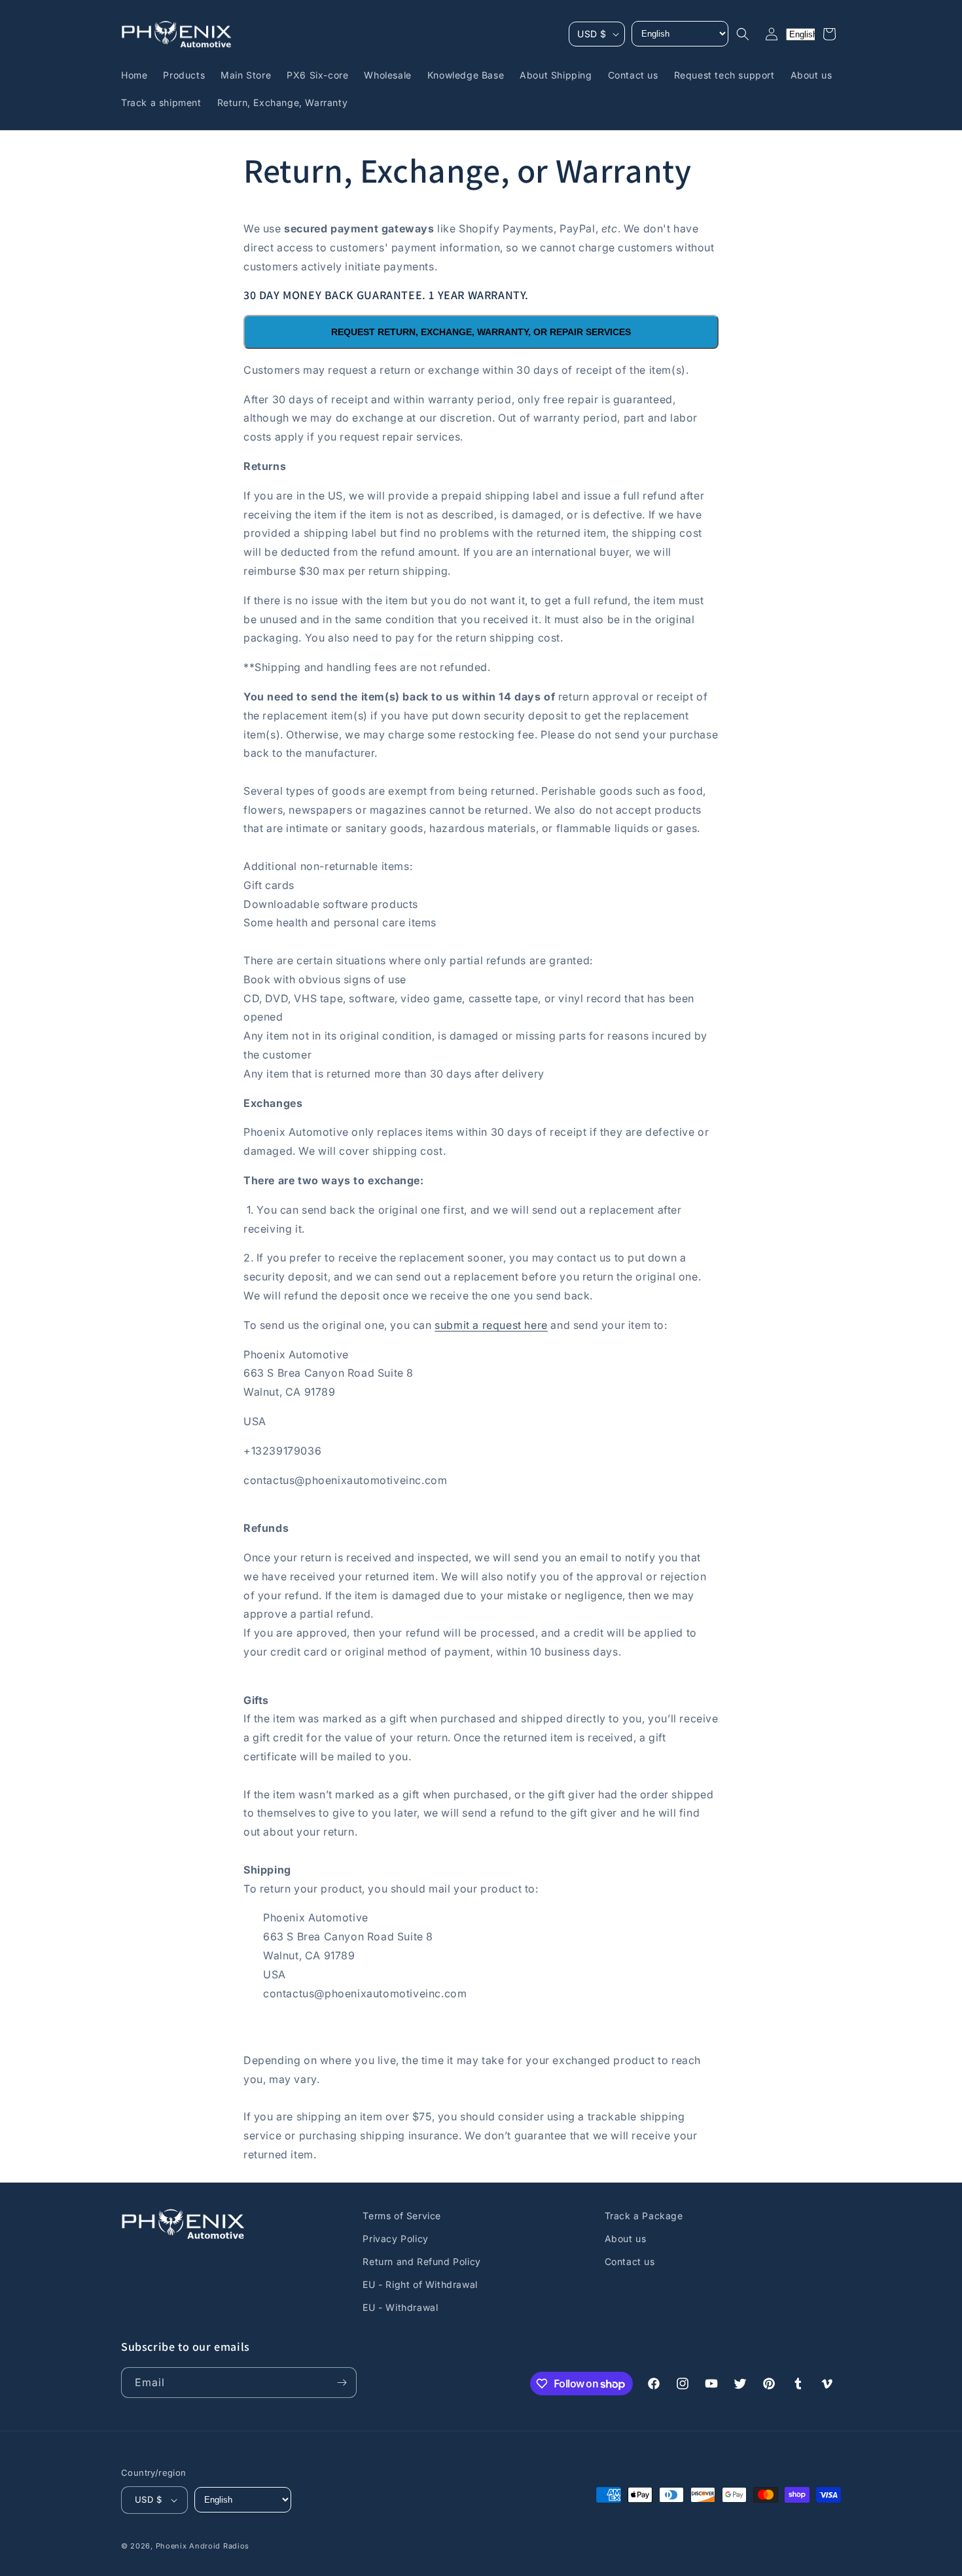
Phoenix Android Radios (203, 2546)
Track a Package (644, 2216)
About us (626, 2239)
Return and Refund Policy (421, 2261)
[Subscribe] (342, 2383)
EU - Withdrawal (400, 2308)
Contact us (630, 2261)
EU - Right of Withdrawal (420, 2284)
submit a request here (491, 1325)
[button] (743, 34)
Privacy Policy (395, 2239)
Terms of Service (402, 2216)
